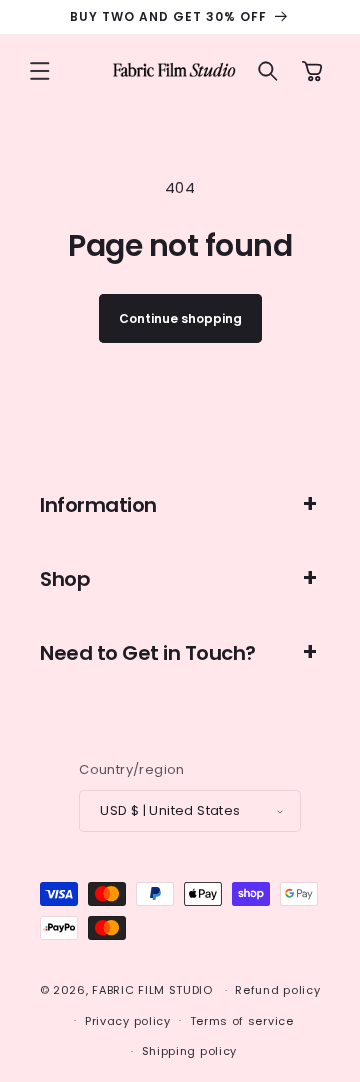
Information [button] (98, 505)
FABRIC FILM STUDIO (152, 990)
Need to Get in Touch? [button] (148, 653)
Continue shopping (180, 318)
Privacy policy (128, 1021)
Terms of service (242, 1021)
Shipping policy (190, 1051)
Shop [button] (65, 579)
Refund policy (277, 990)
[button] (40, 71)
